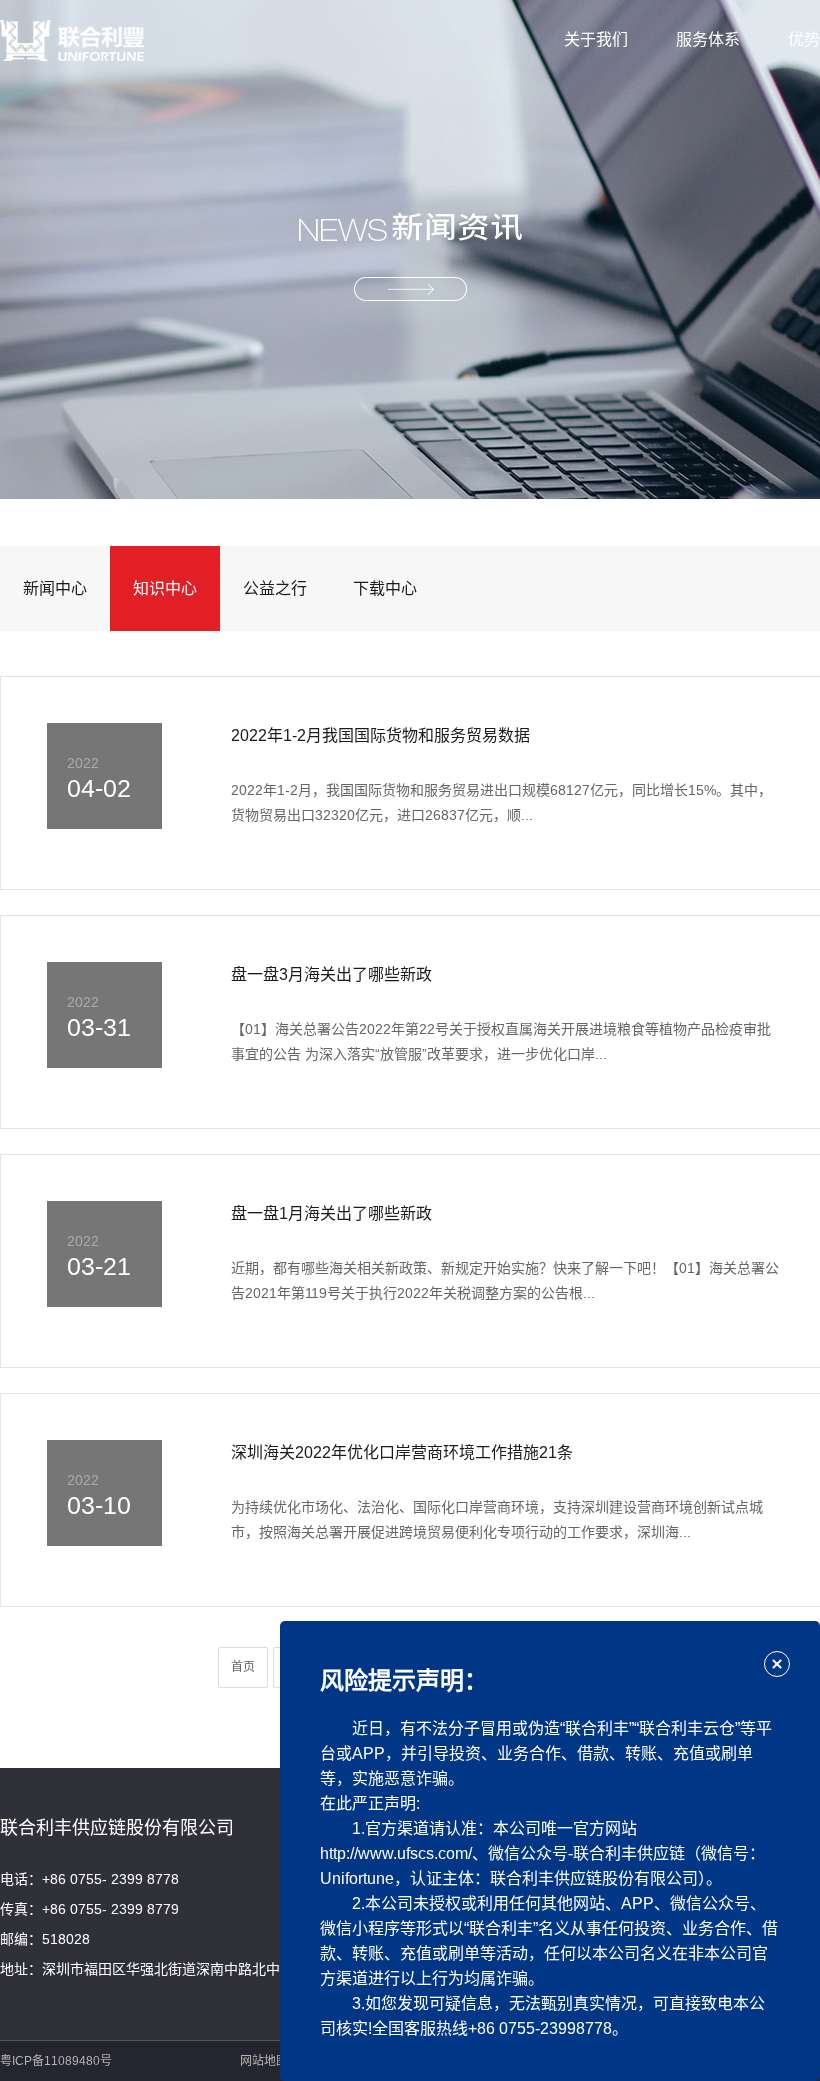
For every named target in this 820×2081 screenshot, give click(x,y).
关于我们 (596, 39)
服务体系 (708, 39)
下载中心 (385, 588)
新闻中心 (55, 588)
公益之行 (275, 588)
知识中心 (165, 588)
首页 (243, 1667)
